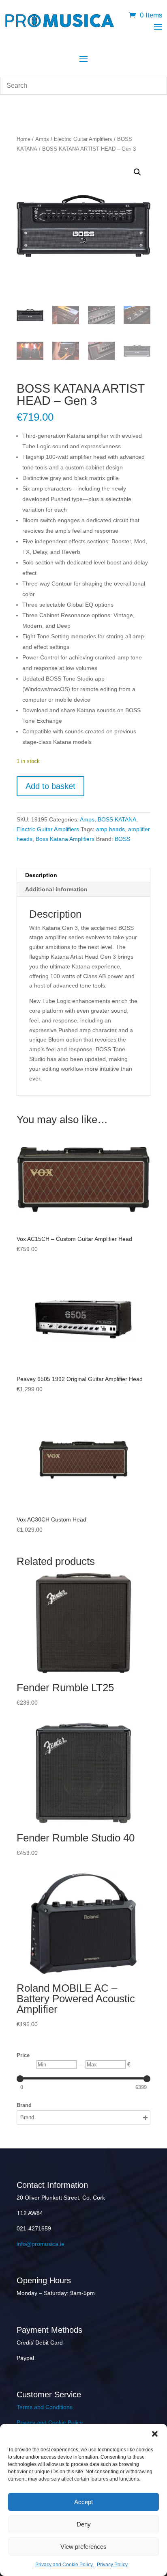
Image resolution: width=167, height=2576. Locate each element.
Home (24, 139)
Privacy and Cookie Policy (64, 2565)
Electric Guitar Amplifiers (83, 139)
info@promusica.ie (41, 2244)
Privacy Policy (112, 2565)
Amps (42, 139)
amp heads (110, 829)
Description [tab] (41, 875)
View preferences (83, 2547)
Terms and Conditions (45, 2407)
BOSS (122, 839)
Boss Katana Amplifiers (65, 839)
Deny (84, 2524)
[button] (155, 2434)
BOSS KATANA (117, 819)
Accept (83, 2502)
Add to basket (50, 786)
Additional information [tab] (56, 889)
